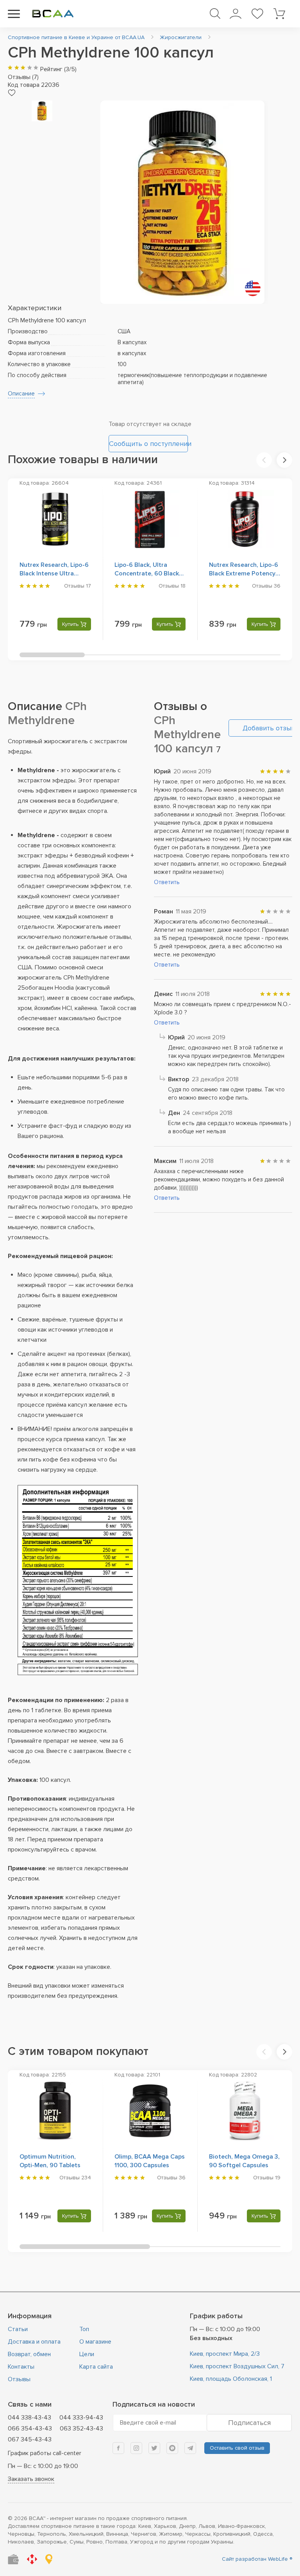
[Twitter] (154, 2448)
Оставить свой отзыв (237, 2448)
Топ (84, 2329)
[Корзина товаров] (279, 14)
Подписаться (249, 2423)
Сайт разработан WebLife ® (257, 2559)
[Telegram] (190, 2448)
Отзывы (19, 2379)
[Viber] (172, 2448)
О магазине (95, 2342)
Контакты (21, 2367)
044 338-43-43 (29, 2418)
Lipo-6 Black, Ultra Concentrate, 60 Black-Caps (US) (148, 573)
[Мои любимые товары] (257, 14)
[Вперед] (284, 460)
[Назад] (264, 460)
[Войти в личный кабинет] (235, 14)
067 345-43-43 (30, 2439)
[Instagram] (136, 2448)
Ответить (167, 882)
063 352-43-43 (81, 2429)
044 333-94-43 (81, 2418)
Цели (87, 2354)
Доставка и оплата (34, 2342)
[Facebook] (118, 2448)
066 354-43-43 (30, 2429)
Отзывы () (23, 77)
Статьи (18, 2329)
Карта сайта (96, 2367)
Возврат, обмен (29, 2354)
